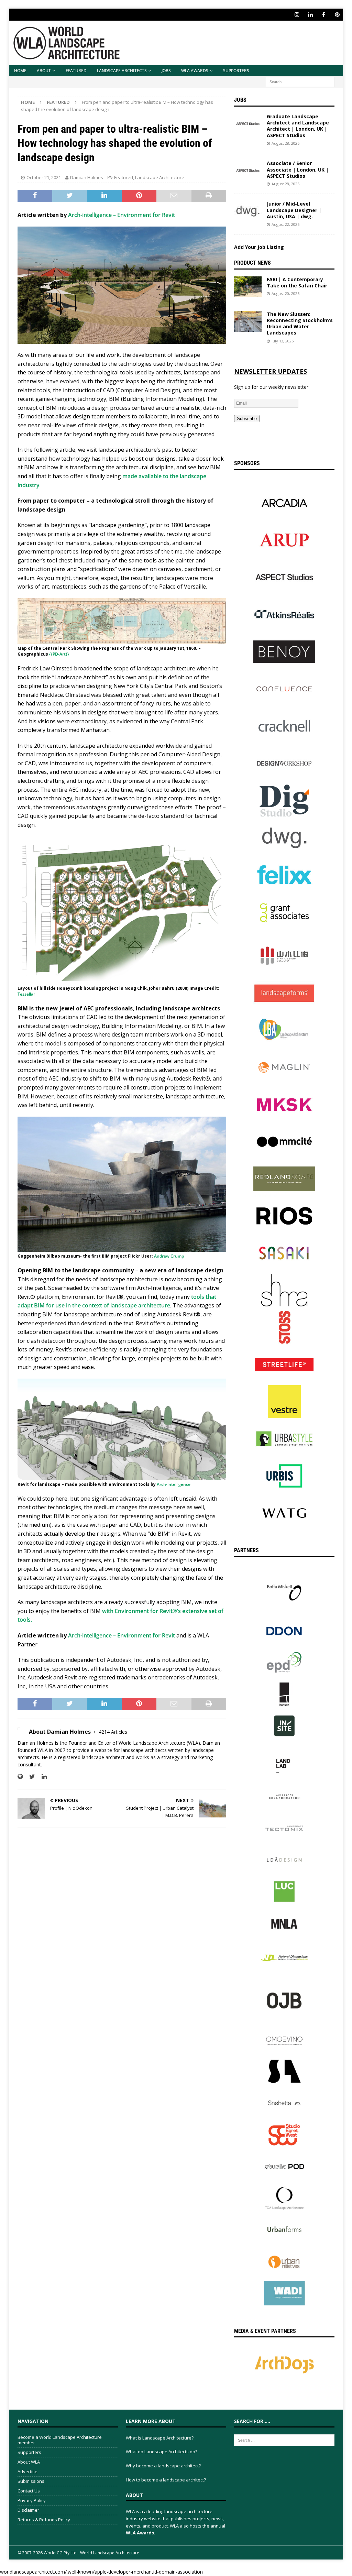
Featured (76, 71)
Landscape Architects (122, 71)
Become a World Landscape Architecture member (60, 2440)
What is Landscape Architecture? (160, 2438)
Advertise (27, 2471)
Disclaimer (28, 2510)
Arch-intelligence (174, 1484)
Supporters (236, 71)
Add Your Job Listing (259, 247)
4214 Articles (113, 1732)
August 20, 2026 (285, 293)
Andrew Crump (169, 1256)
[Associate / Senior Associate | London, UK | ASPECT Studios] (248, 171)
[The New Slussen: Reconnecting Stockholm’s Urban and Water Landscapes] (248, 321)
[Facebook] (324, 15)
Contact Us (29, 2491)
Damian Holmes (87, 177)
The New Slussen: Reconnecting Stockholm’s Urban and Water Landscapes (300, 324)
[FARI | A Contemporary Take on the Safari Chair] (248, 287)
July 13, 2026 (283, 341)
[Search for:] (300, 81)
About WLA (29, 2462)
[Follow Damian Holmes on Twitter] (30, 1777)
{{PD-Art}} (59, 654)
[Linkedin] (310, 15)
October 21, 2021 (44, 177)
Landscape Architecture (160, 177)
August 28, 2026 (285, 143)
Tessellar (26, 994)
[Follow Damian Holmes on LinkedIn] (42, 1777)
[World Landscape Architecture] (67, 61)
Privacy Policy (32, 2500)
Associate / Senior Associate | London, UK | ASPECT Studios (298, 169)
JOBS (166, 71)
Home (20, 71)
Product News (252, 263)
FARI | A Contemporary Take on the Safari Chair (297, 282)
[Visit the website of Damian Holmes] (20, 1777)
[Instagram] (297, 15)
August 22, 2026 (285, 224)
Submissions (31, 2481)
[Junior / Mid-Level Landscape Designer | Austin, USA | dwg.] (248, 211)
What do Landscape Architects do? (162, 2452)
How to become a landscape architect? (166, 2480)
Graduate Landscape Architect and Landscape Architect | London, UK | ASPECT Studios (298, 126)
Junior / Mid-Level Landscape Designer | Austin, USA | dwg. (294, 210)
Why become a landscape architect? (163, 2466)
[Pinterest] (337, 15)
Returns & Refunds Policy (44, 2520)
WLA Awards (195, 71)
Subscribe (247, 419)
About (44, 71)
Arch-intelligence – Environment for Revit (122, 215)
